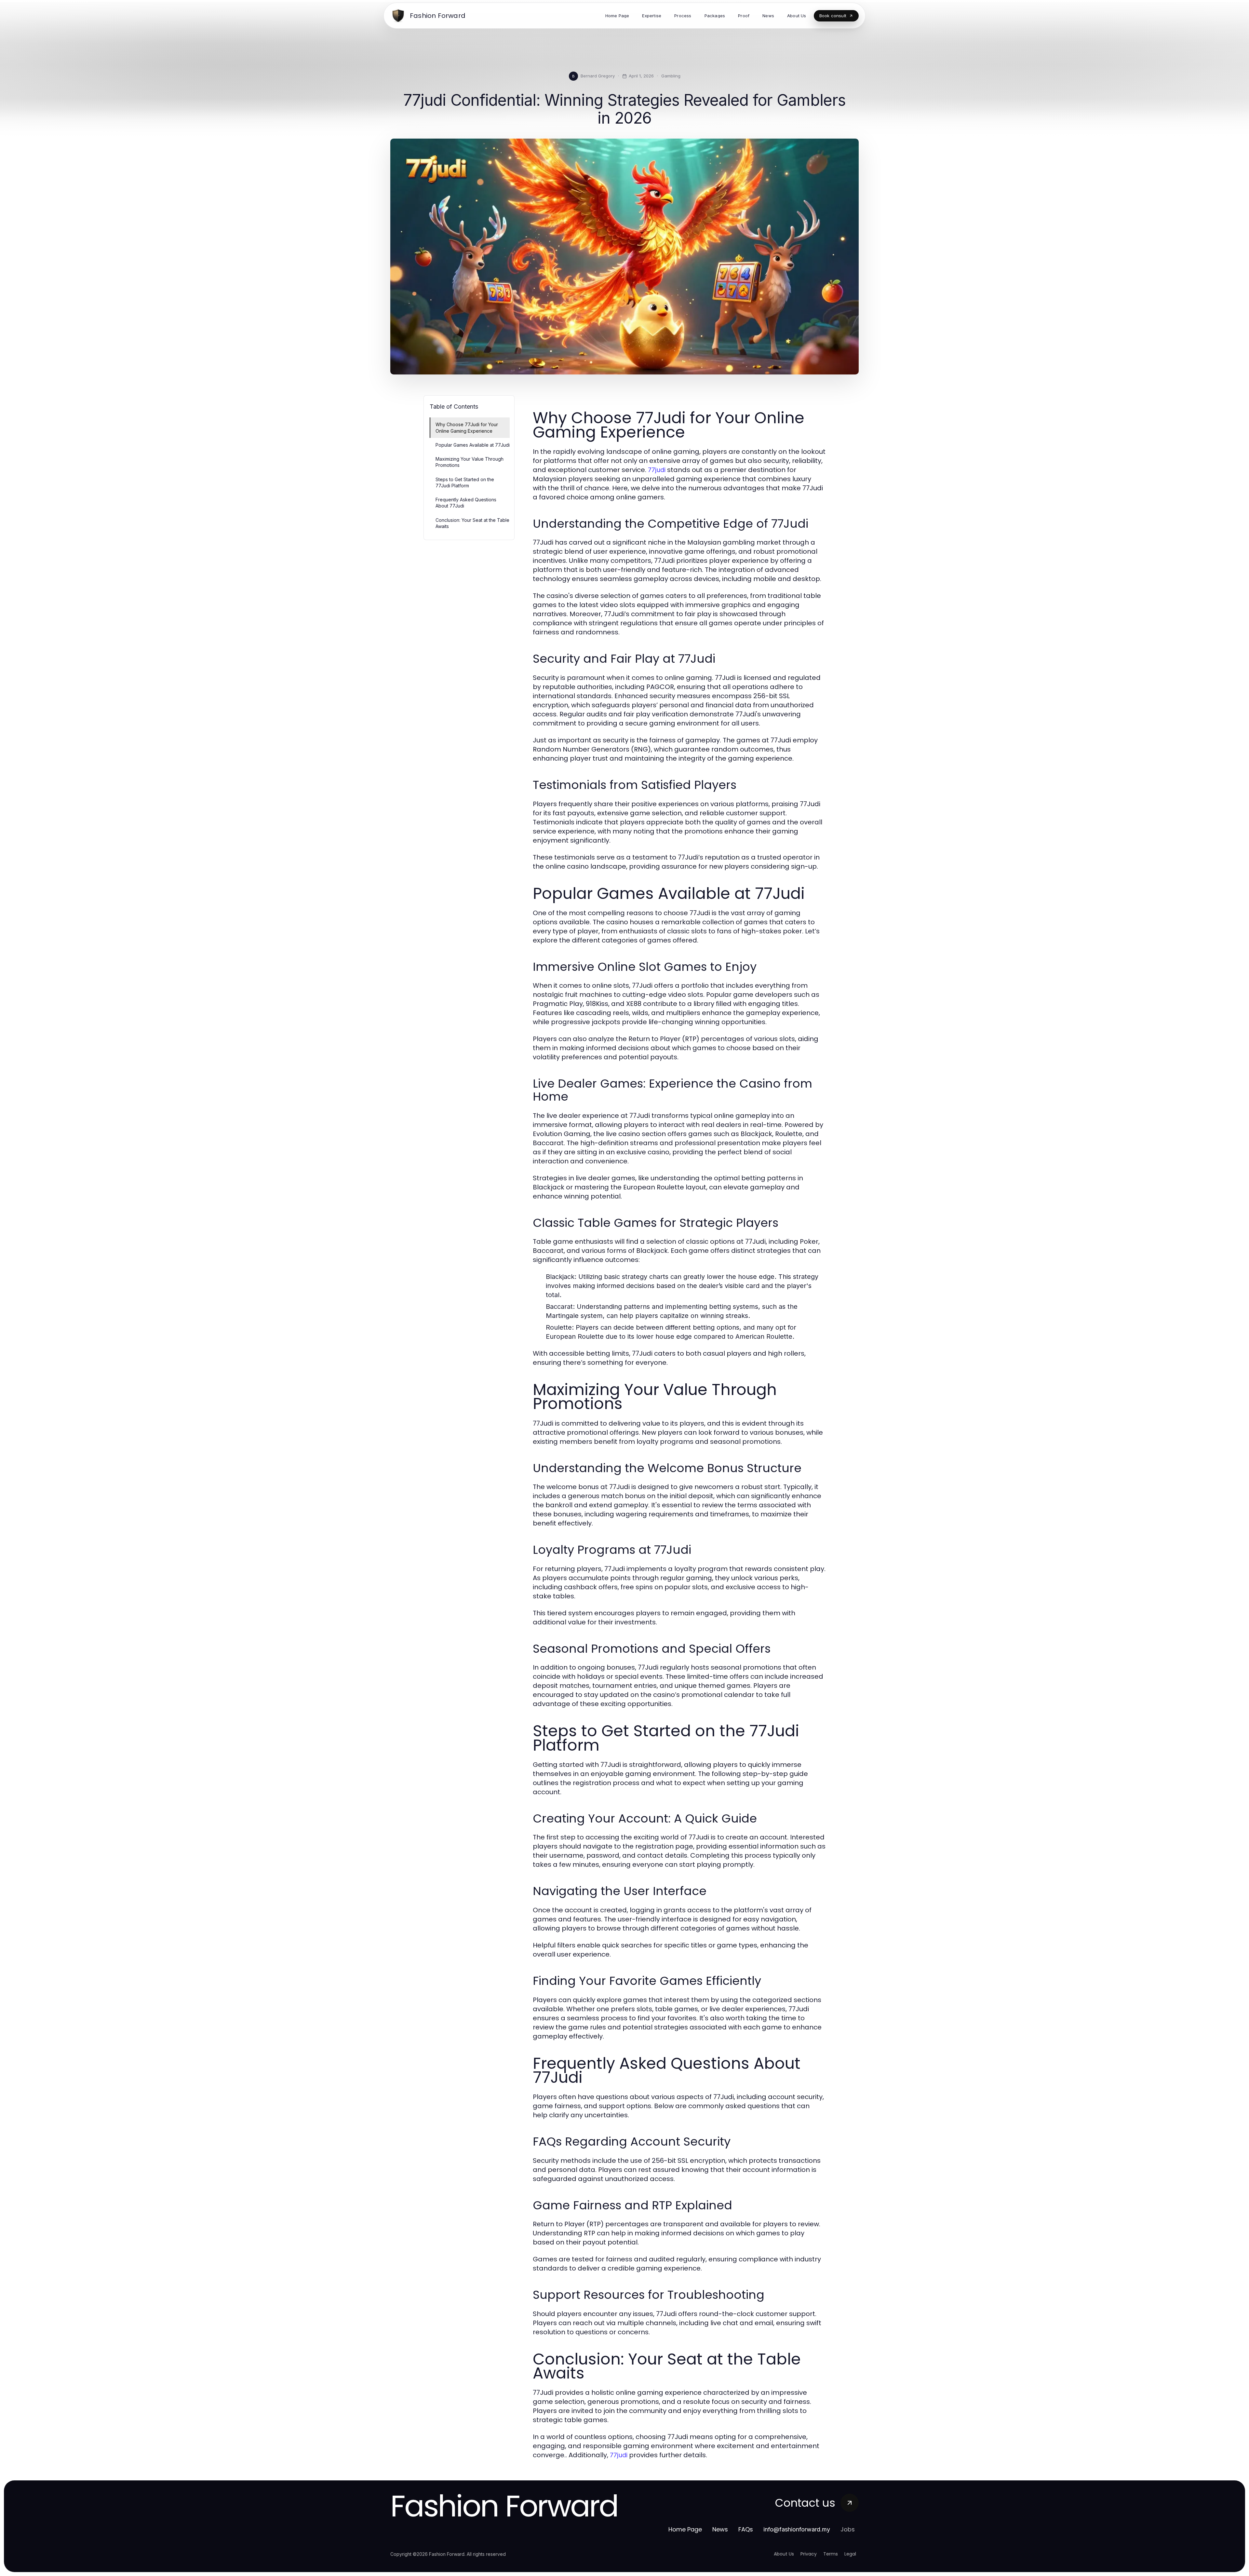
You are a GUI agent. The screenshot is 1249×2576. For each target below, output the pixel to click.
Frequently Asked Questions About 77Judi (466, 503)
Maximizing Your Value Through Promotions (470, 462)
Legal (850, 2554)
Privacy (809, 2554)
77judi (657, 470)
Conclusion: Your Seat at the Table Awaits (472, 523)
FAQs (746, 2529)
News (720, 2529)
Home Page (685, 2529)
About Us (784, 2554)
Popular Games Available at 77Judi (473, 445)
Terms (831, 2554)
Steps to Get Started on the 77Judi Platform (465, 482)
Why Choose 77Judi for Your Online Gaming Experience (467, 427)
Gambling (671, 76)
